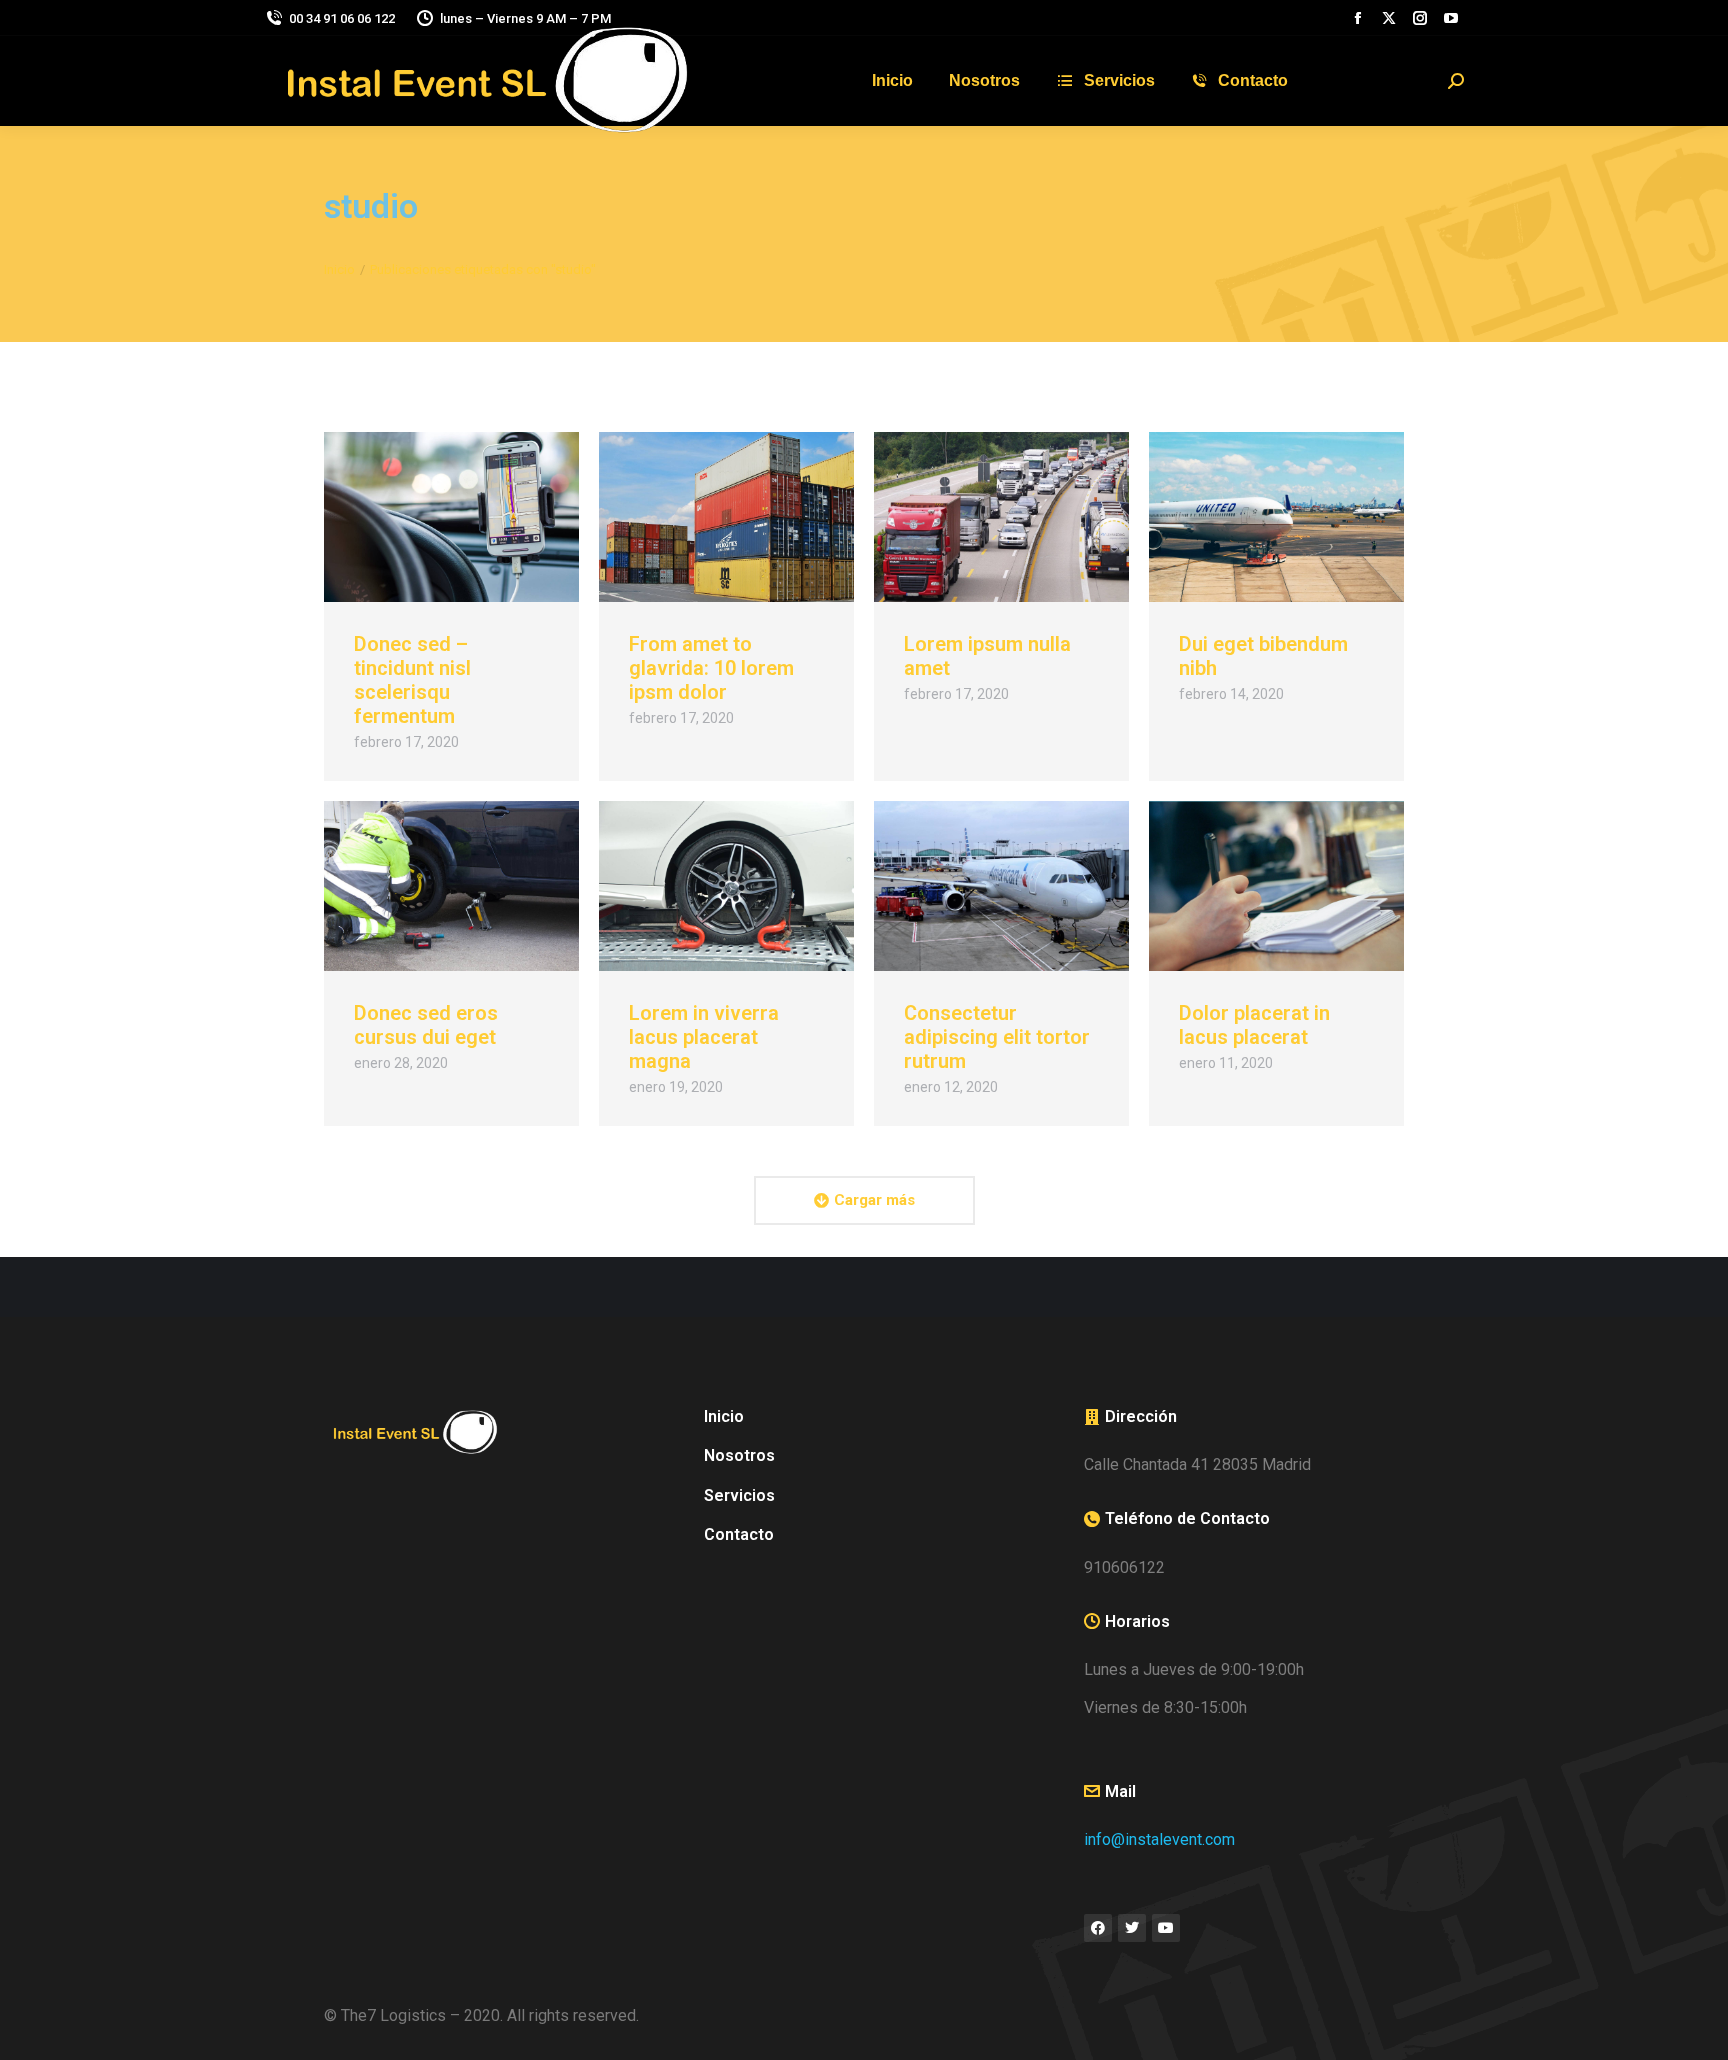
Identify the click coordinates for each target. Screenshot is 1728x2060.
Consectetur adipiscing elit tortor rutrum (997, 1037)
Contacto (739, 1534)
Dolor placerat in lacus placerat (1254, 1025)
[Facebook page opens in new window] (1358, 18)
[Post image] (451, 517)
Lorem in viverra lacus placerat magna (704, 1037)
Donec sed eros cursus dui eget (426, 1025)
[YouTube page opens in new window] (1451, 18)
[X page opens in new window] (1389, 18)
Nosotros (739, 1455)
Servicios (739, 1495)
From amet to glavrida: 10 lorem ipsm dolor (711, 668)
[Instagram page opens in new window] (1420, 18)
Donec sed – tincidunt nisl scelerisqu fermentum (412, 680)
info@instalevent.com (1159, 1839)
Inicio (724, 1416)
